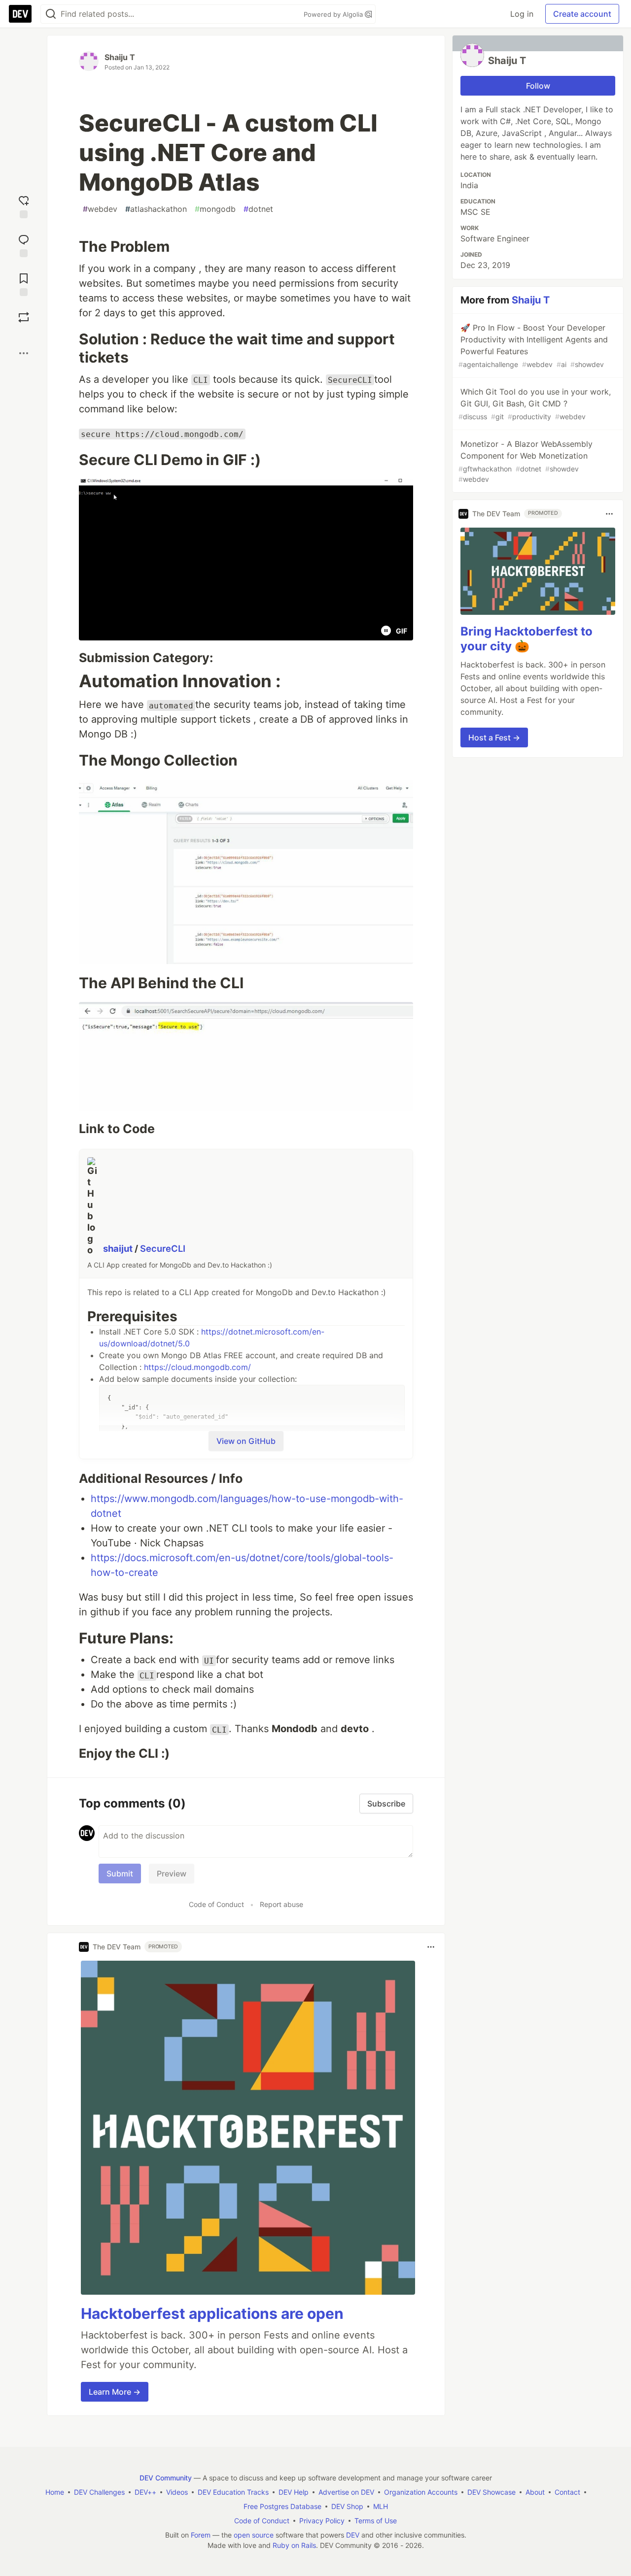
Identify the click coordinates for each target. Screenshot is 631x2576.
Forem (201, 2535)
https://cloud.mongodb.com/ (197, 1367)
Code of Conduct (216, 1904)
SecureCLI (163, 1248)
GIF (402, 631)
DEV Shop (347, 2506)
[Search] (51, 14)
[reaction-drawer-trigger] (24, 206)
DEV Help (294, 2492)
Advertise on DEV (346, 2492)
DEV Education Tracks (233, 2492)
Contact (567, 2492)
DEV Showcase (491, 2492)
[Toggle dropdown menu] (431, 1947)
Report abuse (281, 1904)
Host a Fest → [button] (494, 738)
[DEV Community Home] (20, 14)
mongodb (215, 209)
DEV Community (166, 2478)
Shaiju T (120, 57)
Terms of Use (376, 2521)
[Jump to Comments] (24, 245)
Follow (538, 86)
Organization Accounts (421, 2492)
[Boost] (24, 317)
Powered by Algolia (334, 14)
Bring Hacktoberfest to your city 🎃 (526, 639)
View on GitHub (246, 1441)
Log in (522, 14)
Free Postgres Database (282, 2506)
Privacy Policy (322, 2521)
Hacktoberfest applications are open (212, 2313)
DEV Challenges (99, 2492)
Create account (582, 14)
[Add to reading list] (24, 284)
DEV (353, 2535)
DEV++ (145, 2492)
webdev (100, 209)
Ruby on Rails (294, 2545)
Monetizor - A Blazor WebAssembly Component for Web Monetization (526, 461)
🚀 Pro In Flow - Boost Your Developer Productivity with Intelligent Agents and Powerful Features (533, 346)
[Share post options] (24, 353)
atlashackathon (156, 209)
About (535, 2492)
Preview (172, 1873)
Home (55, 2492)
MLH (381, 2506)
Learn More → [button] (115, 2392)
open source (254, 2535)
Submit (120, 1873)
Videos (177, 2492)
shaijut (119, 1248)
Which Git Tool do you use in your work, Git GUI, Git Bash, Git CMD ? (535, 404)
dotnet (258, 209)
